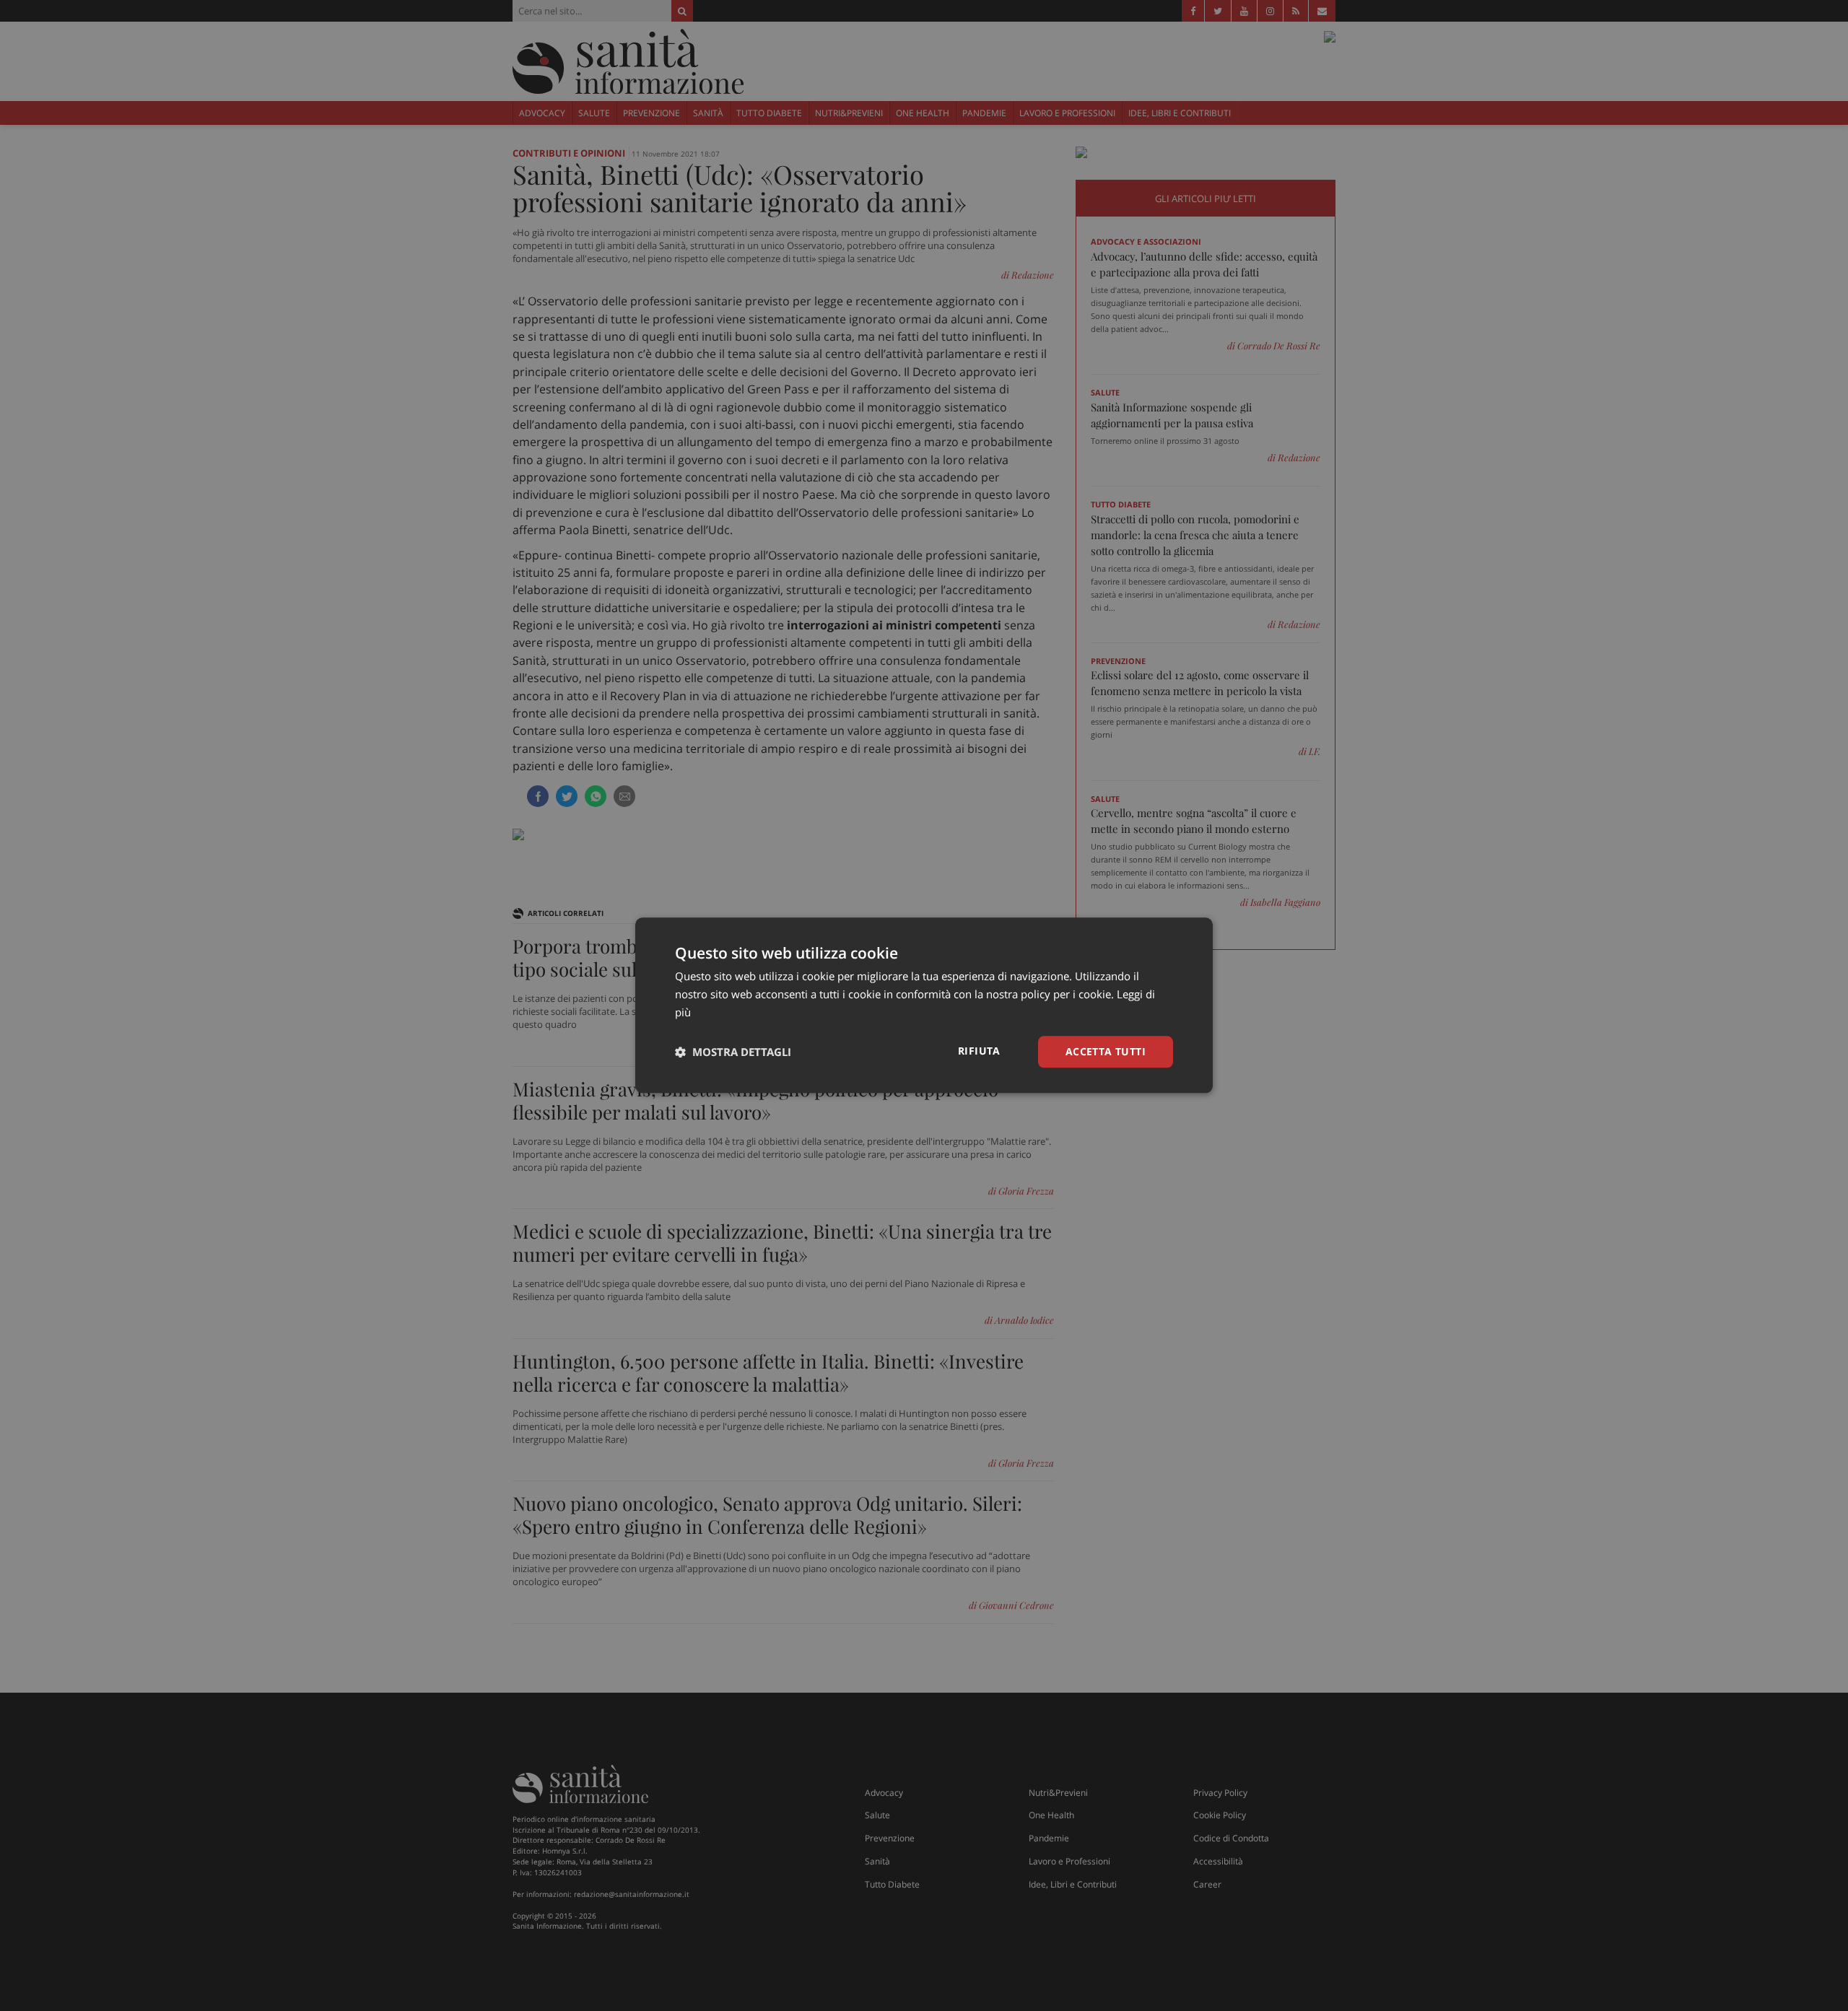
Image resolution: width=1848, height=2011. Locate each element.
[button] (733, 1052)
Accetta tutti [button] (1106, 1051)
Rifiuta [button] (979, 1051)
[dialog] (924, 1005)
